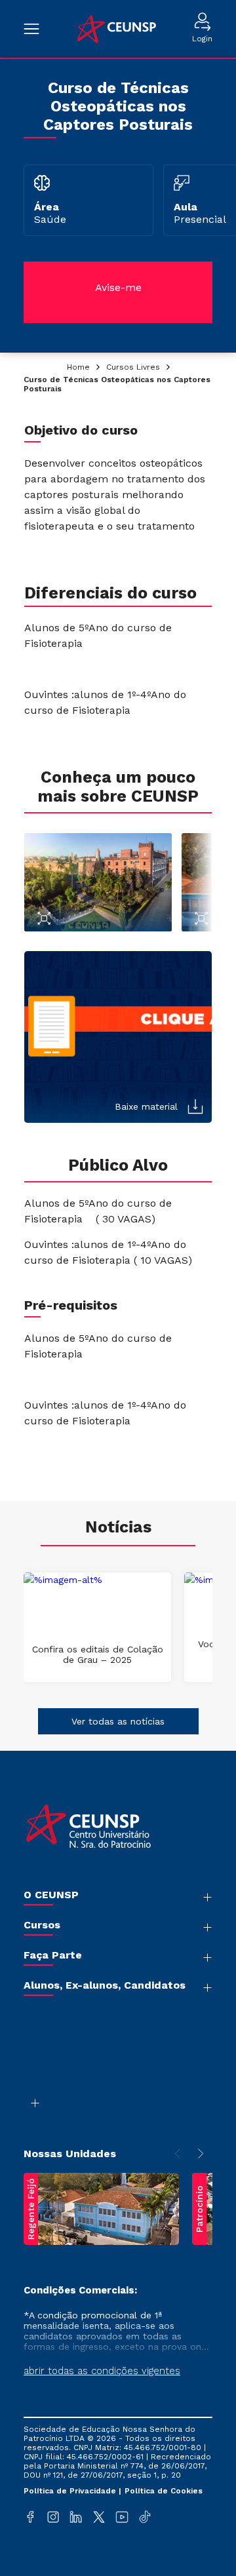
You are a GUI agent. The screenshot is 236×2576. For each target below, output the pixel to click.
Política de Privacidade (71, 2491)
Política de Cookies (164, 2491)
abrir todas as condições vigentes (102, 2371)
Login (202, 39)
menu (38, 29)
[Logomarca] (116, 29)
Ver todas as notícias (118, 1721)
